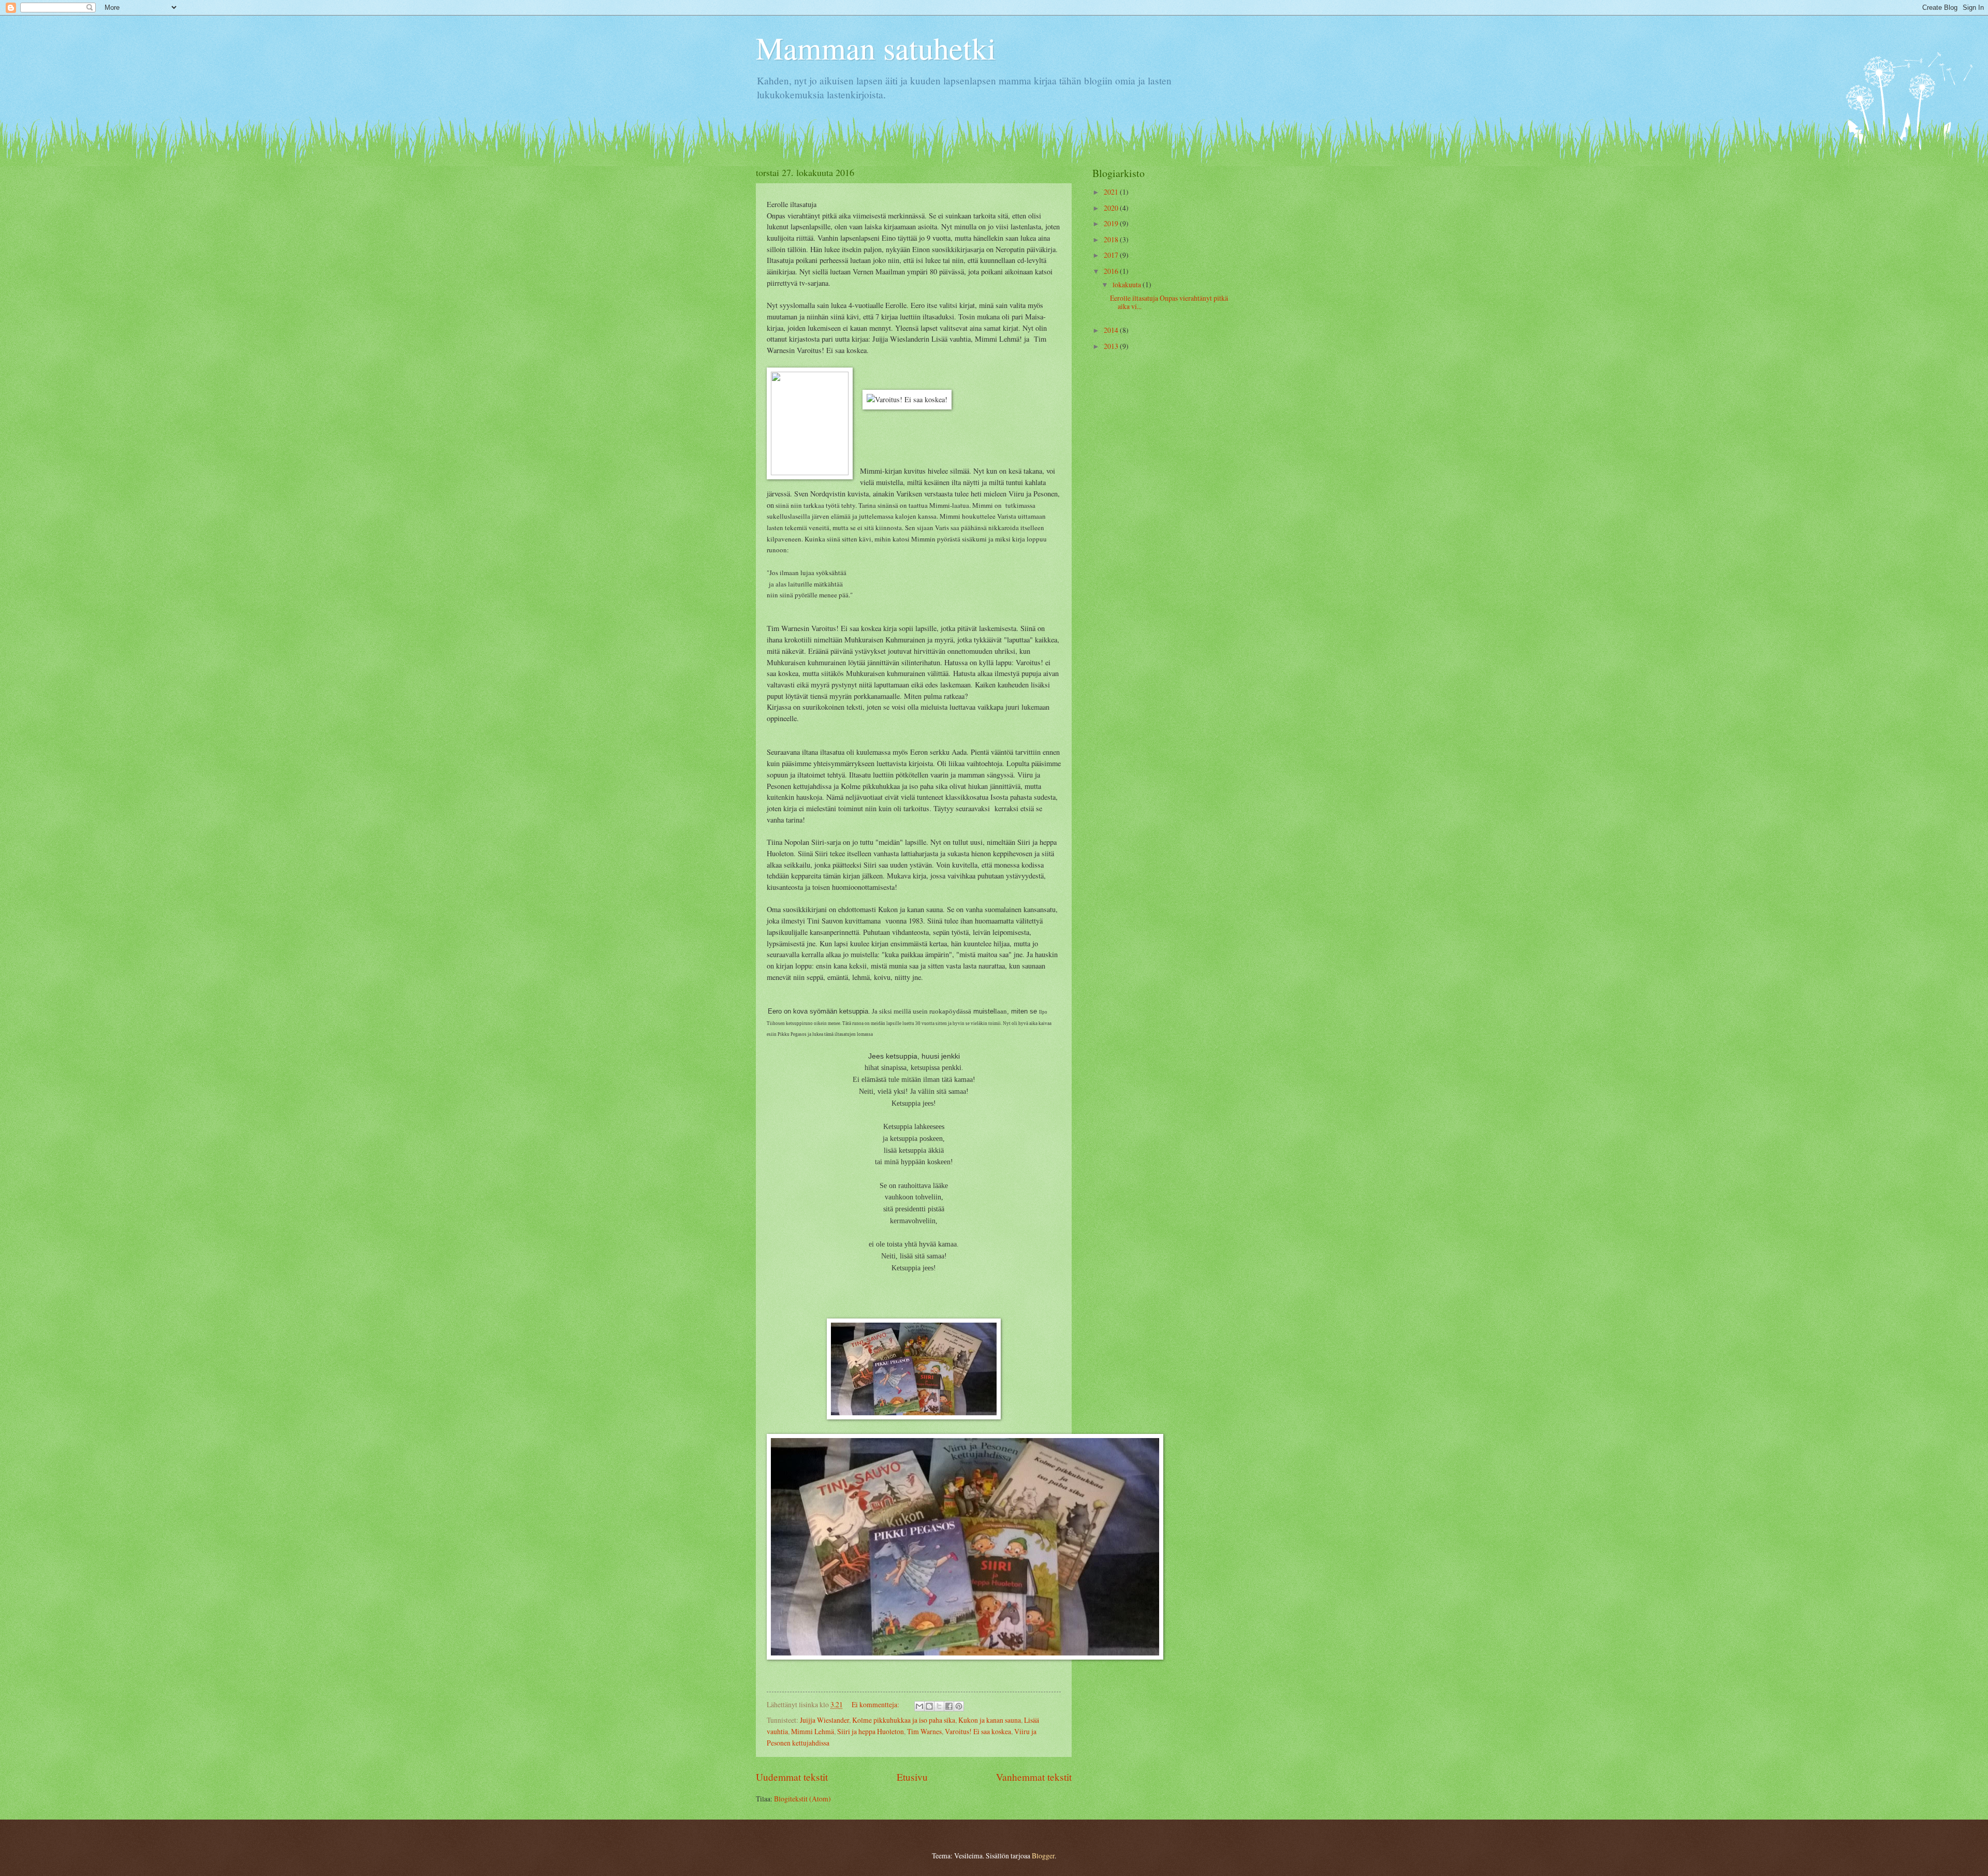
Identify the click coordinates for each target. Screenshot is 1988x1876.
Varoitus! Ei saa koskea (978, 1731)
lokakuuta (1128, 284)
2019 (1112, 223)
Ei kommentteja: (876, 1704)
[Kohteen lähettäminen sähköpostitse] (919, 1706)
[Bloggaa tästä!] (929, 1706)
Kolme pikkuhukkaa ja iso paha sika (904, 1720)
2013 (1112, 346)
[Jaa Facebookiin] (949, 1706)
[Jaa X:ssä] (939, 1706)
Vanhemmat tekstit (1034, 1777)
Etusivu (912, 1777)
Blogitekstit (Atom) (802, 1799)
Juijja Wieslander (824, 1720)
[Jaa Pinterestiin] (959, 1706)
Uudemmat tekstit (792, 1777)
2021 (1112, 192)
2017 (1112, 255)
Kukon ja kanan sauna (990, 1720)
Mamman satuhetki (876, 48)
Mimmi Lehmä (813, 1731)
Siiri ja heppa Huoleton (871, 1731)
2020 (1112, 208)
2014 (1112, 330)
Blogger (1043, 1856)
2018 (1112, 239)
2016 (1112, 271)
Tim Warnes (924, 1731)
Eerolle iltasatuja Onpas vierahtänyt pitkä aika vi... (1169, 302)
